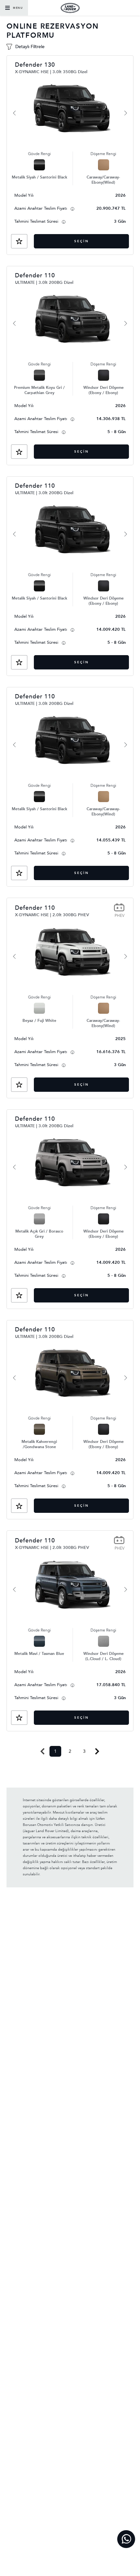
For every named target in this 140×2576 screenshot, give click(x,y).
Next (97, 1751)
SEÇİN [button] (82, 241)
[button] (19, 241)
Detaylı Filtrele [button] (30, 47)
